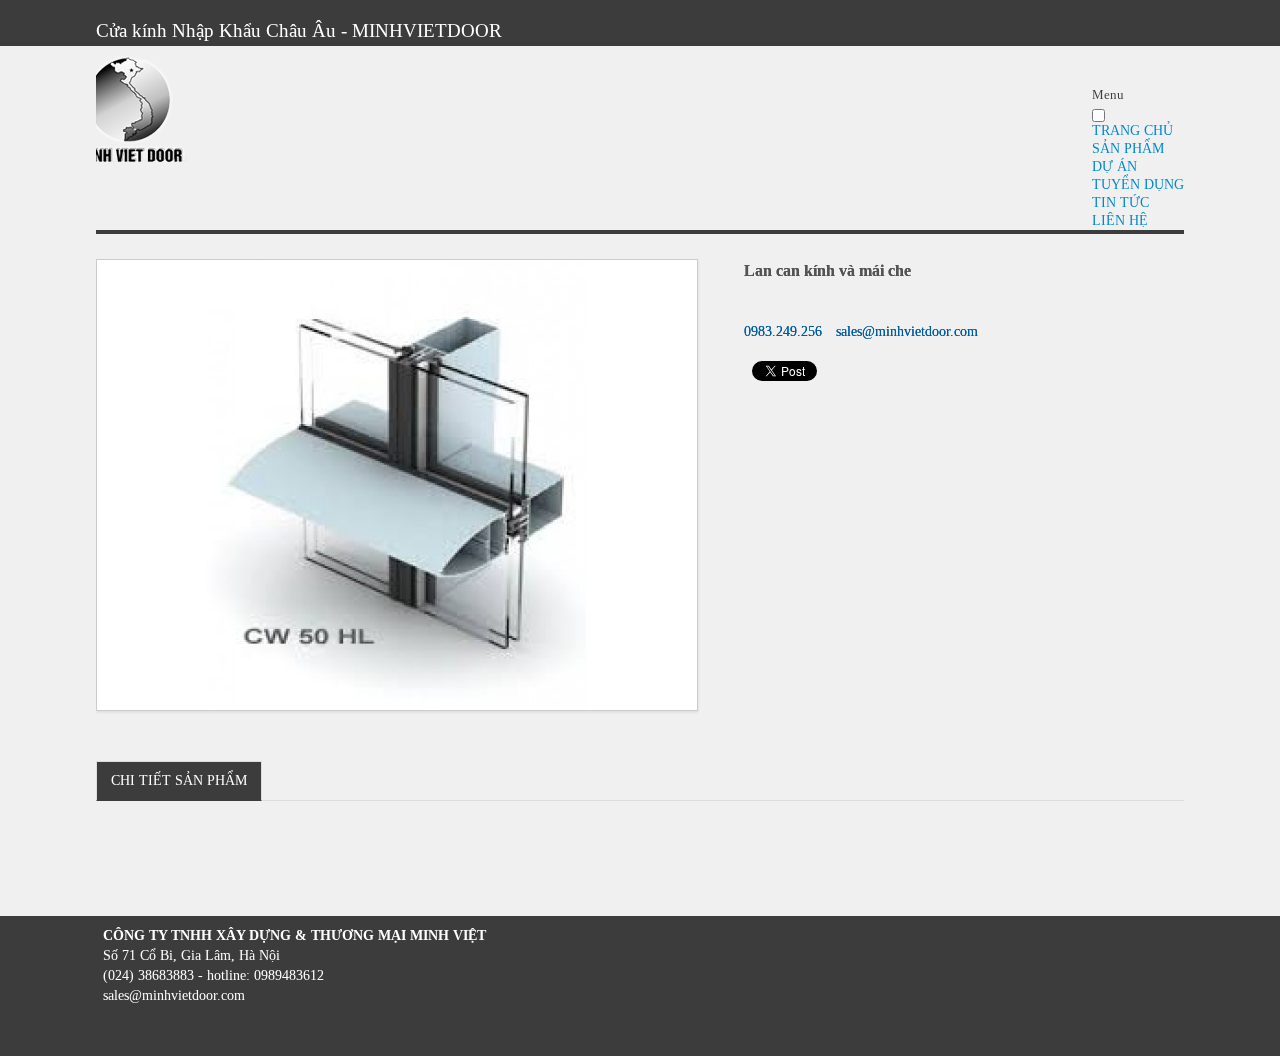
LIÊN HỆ (1120, 220)
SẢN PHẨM (1128, 148)
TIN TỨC (1120, 202)
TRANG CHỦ (1132, 130)
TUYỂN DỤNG (1138, 184)
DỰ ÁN (1114, 166)
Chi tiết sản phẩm (179, 780)
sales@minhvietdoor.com (907, 331)
